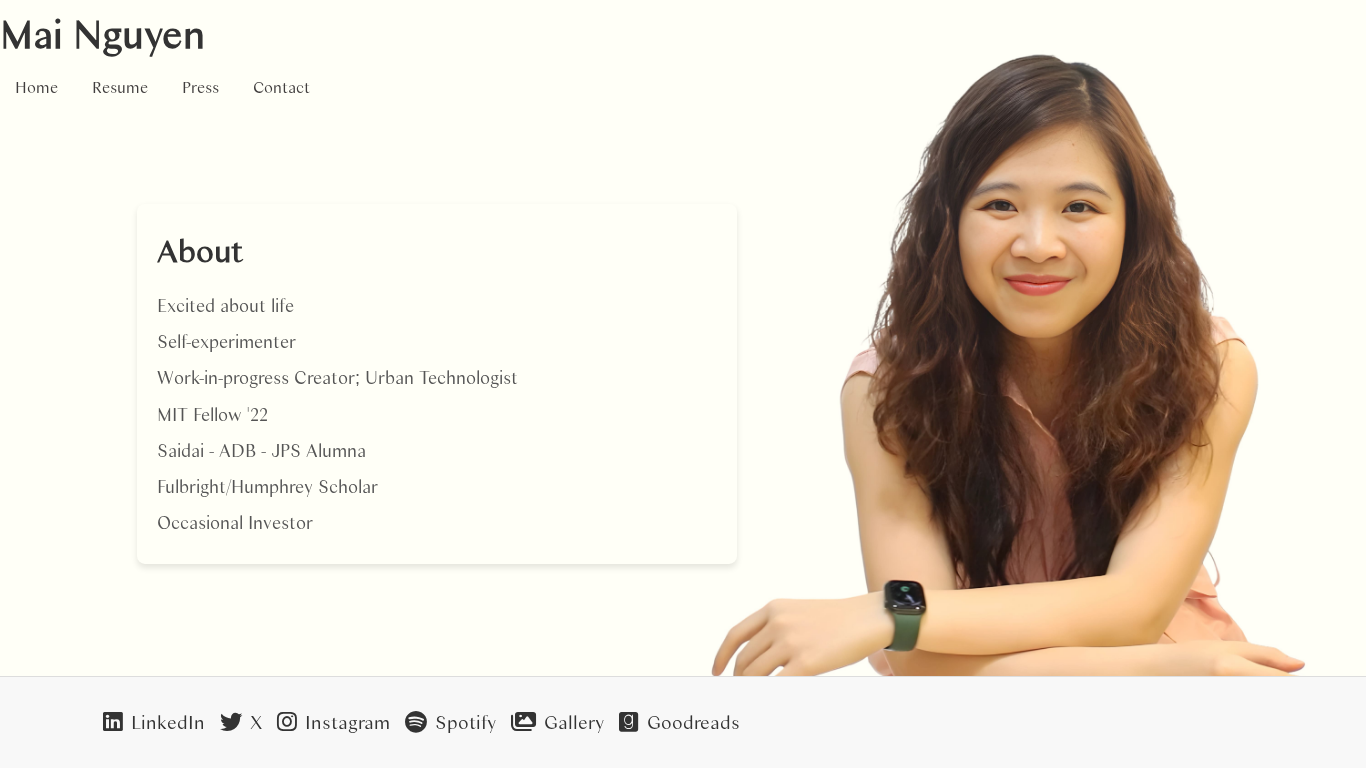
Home (36, 86)
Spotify (465, 721)
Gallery (574, 721)
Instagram (347, 721)
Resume (120, 86)
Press (200, 86)
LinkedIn (168, 721)
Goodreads (693, 721)
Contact (281, 86)
